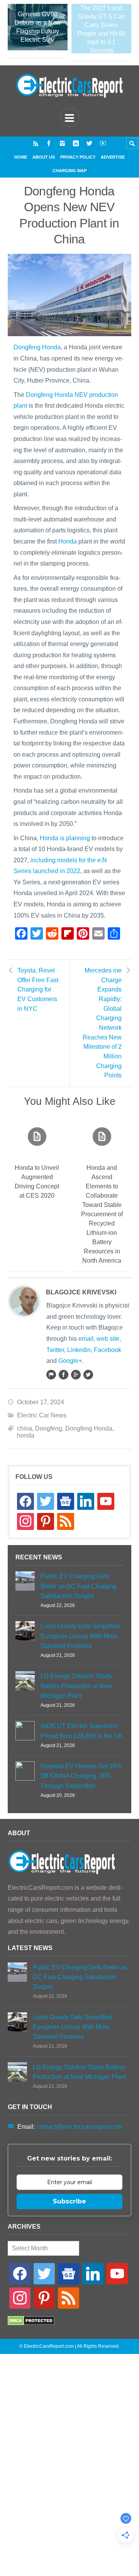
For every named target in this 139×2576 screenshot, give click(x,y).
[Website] (51, 1374)
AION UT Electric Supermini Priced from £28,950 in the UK (82, 1731)
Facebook (108, 1350)
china (25, 1428)
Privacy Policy (78, 157)
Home (21, 157)
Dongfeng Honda (37, 347)
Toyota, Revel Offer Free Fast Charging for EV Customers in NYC (38, 990)
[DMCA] (31, 2323)
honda (26, 1435)
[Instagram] (62, 143)
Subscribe (69, 2201)
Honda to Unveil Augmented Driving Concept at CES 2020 (37, 1182)
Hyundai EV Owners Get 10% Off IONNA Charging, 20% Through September (81, 1776)
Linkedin (79, 1350)
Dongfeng (49, 1428)
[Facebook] (49, 143)
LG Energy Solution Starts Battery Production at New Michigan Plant (76, 1686)
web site (108, 1339)
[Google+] (76, 1374)
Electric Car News (42, 1415)
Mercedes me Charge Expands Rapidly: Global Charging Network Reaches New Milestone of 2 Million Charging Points (102, 1023)
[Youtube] (103, 143)
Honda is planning (65, 838)
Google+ (70, 1361)
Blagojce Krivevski (81, 1292)
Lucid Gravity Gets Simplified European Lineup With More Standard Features (80, 1636)
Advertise (113, 157)
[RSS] (36, 143)
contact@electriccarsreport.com (79, 2127)
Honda (68, 541)
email (86, 1339)
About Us (44, 157)
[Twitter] (89, 143)
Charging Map (69, 171)
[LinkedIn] (76, 143)
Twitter (55, 1350)
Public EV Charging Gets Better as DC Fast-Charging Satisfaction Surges (79, 1586)
